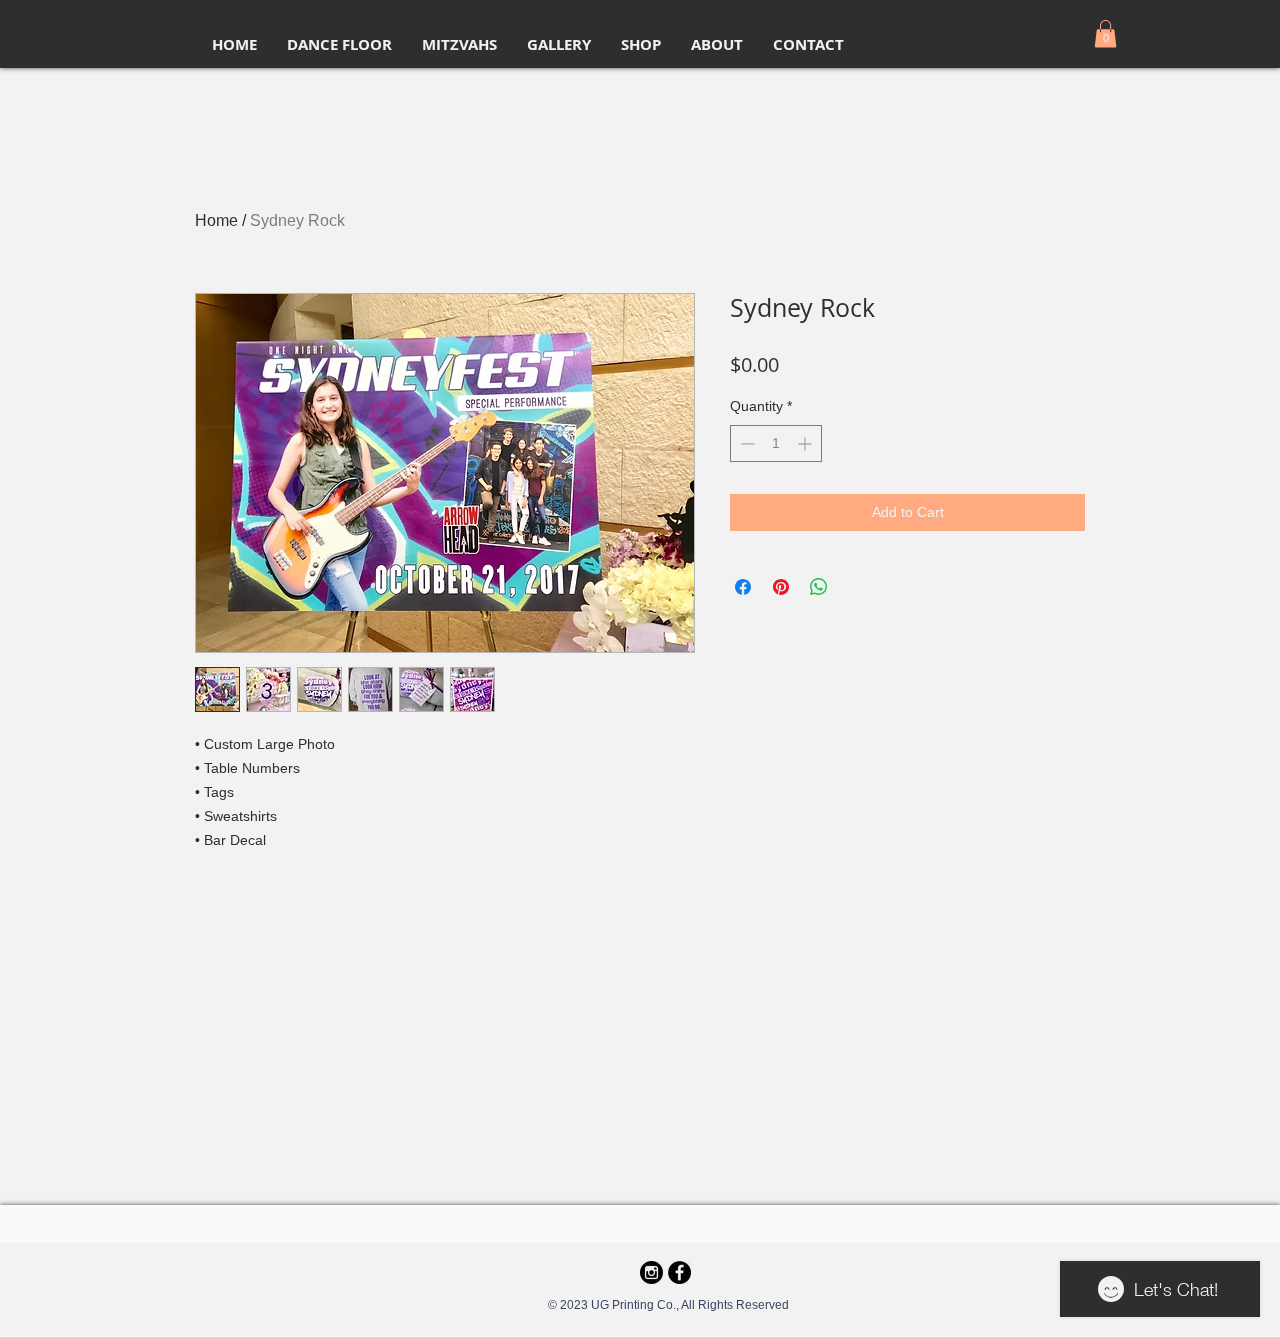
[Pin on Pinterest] (781, 587)
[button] (1105, 33)
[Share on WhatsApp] (819, 587)
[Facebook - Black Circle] (679, 1272)
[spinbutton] (776, 443)
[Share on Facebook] (743, 587)
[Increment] (806, 443)
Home (216, 220)
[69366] (651, 1272)
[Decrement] (745, 443)
